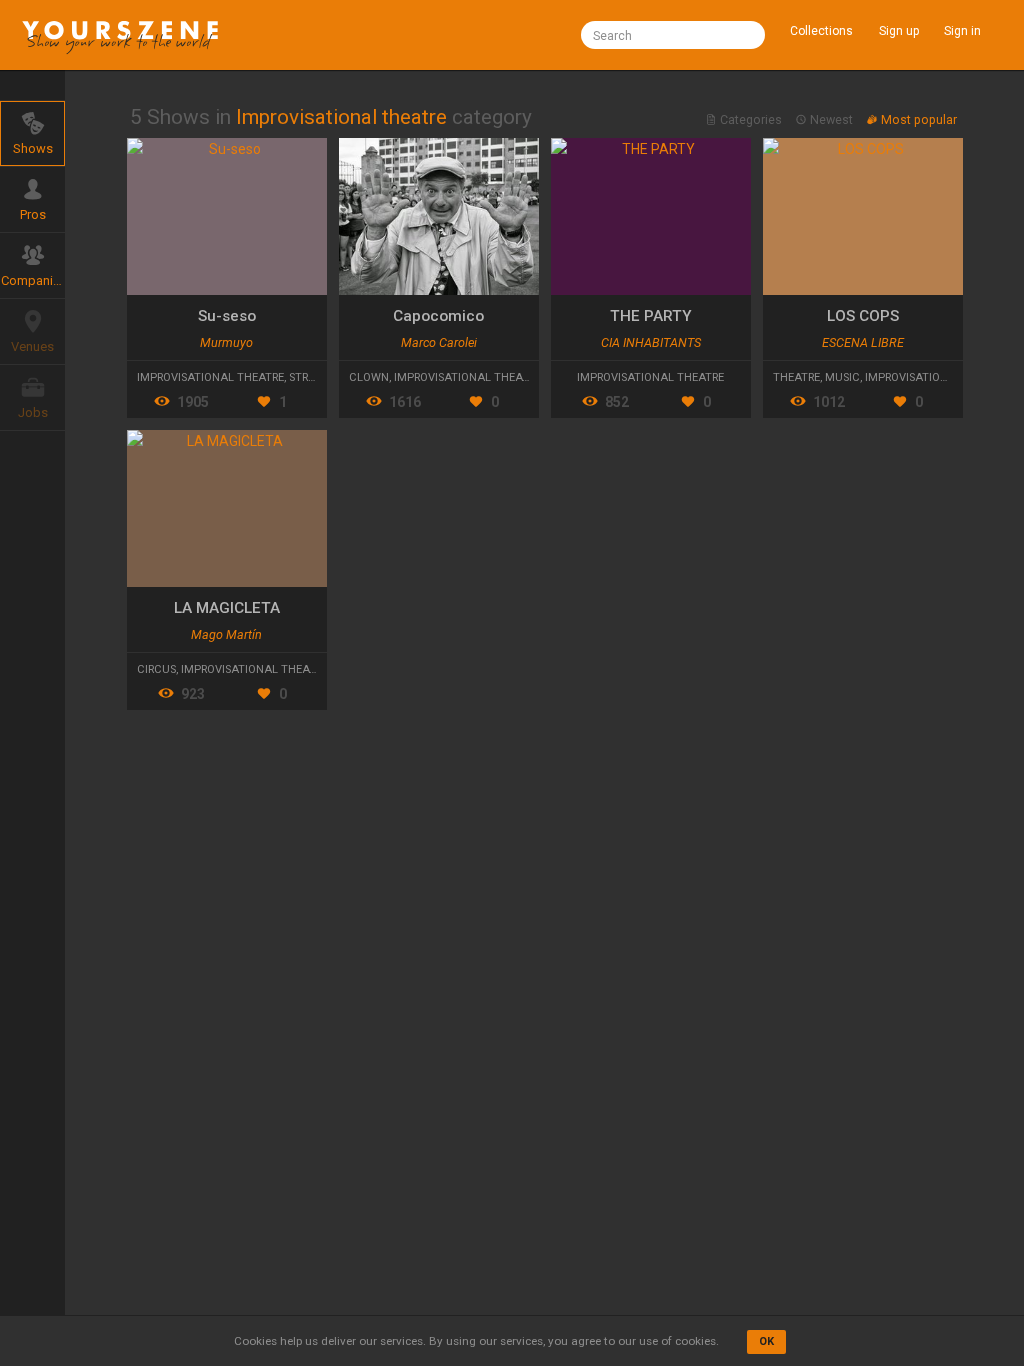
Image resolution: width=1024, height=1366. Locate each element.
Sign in (962, 31)
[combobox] (673, 35)
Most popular (917, 119)
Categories (751, 119)
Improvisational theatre (210, 377)
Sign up (899, 31)
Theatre (796, 377)
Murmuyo (226, 342)
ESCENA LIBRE (863, 342)
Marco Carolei (439, 342)
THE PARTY (651, 316)
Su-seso (227, 316)
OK (766, 1341)
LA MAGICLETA (227, 608)
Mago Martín (226, 634)
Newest (831, 119)
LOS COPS (863, 316)
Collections (821, 31)
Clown (369, 377)
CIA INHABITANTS (651, 342)
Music (842, 377)
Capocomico (438, 316)
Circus (156, 669)
